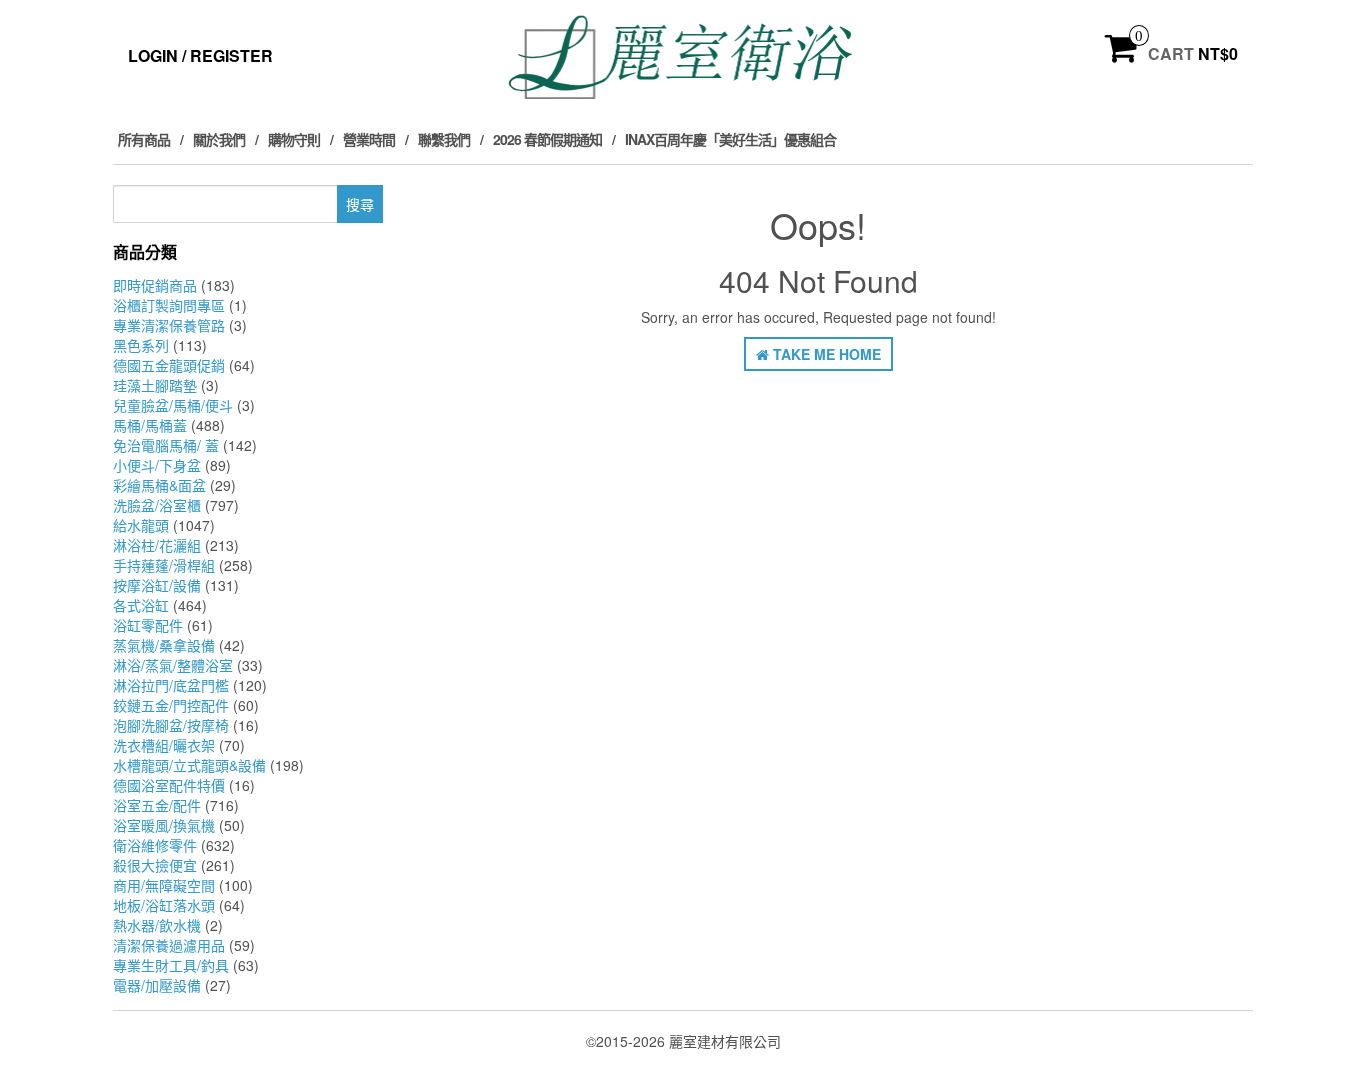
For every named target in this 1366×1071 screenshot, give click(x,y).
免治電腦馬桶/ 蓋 (166, 445)
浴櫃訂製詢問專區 (169, 305)
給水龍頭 (141, 525)
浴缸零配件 (148, 625)
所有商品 (144, 139)
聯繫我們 (444, 139)
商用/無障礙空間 (164, 885)
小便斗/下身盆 (157, 465)
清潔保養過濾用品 (169, 945)
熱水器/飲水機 (157, 925)
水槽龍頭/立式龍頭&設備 (189, 765)
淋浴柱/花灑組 (157, 545)
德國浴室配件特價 (169, 785)
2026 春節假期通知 (547, 139)
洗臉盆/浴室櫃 (157, 505)
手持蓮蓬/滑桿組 (164, 565)
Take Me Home (825, 354)
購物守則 (294, 139)
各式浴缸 (141, 605)
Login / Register (200, 55)
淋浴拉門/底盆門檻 (171, 685)
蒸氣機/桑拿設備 (164, 645)
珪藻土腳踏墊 (155, 385)
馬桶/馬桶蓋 (150, 425)
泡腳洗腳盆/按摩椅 (171, 725)
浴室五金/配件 (157, 805)
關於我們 (219, 139)
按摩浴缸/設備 (157, 585)
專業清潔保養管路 (169, 325)
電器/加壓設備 (157, 985)
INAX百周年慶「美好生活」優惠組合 (730, 139)
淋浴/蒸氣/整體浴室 (173, 665)
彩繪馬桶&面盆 (159, 485)
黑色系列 (141, 345)
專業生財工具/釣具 (171, 965)
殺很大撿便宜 (155, 865)
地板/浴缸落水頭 (164, 905)
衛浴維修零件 (155, 845)
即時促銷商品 (155, 285)
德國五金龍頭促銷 (169, 365)
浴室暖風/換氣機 (164, 825)
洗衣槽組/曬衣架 (164, 745)
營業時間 (369, 139)
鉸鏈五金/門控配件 (171, 705)
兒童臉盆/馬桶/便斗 (173, 405)
